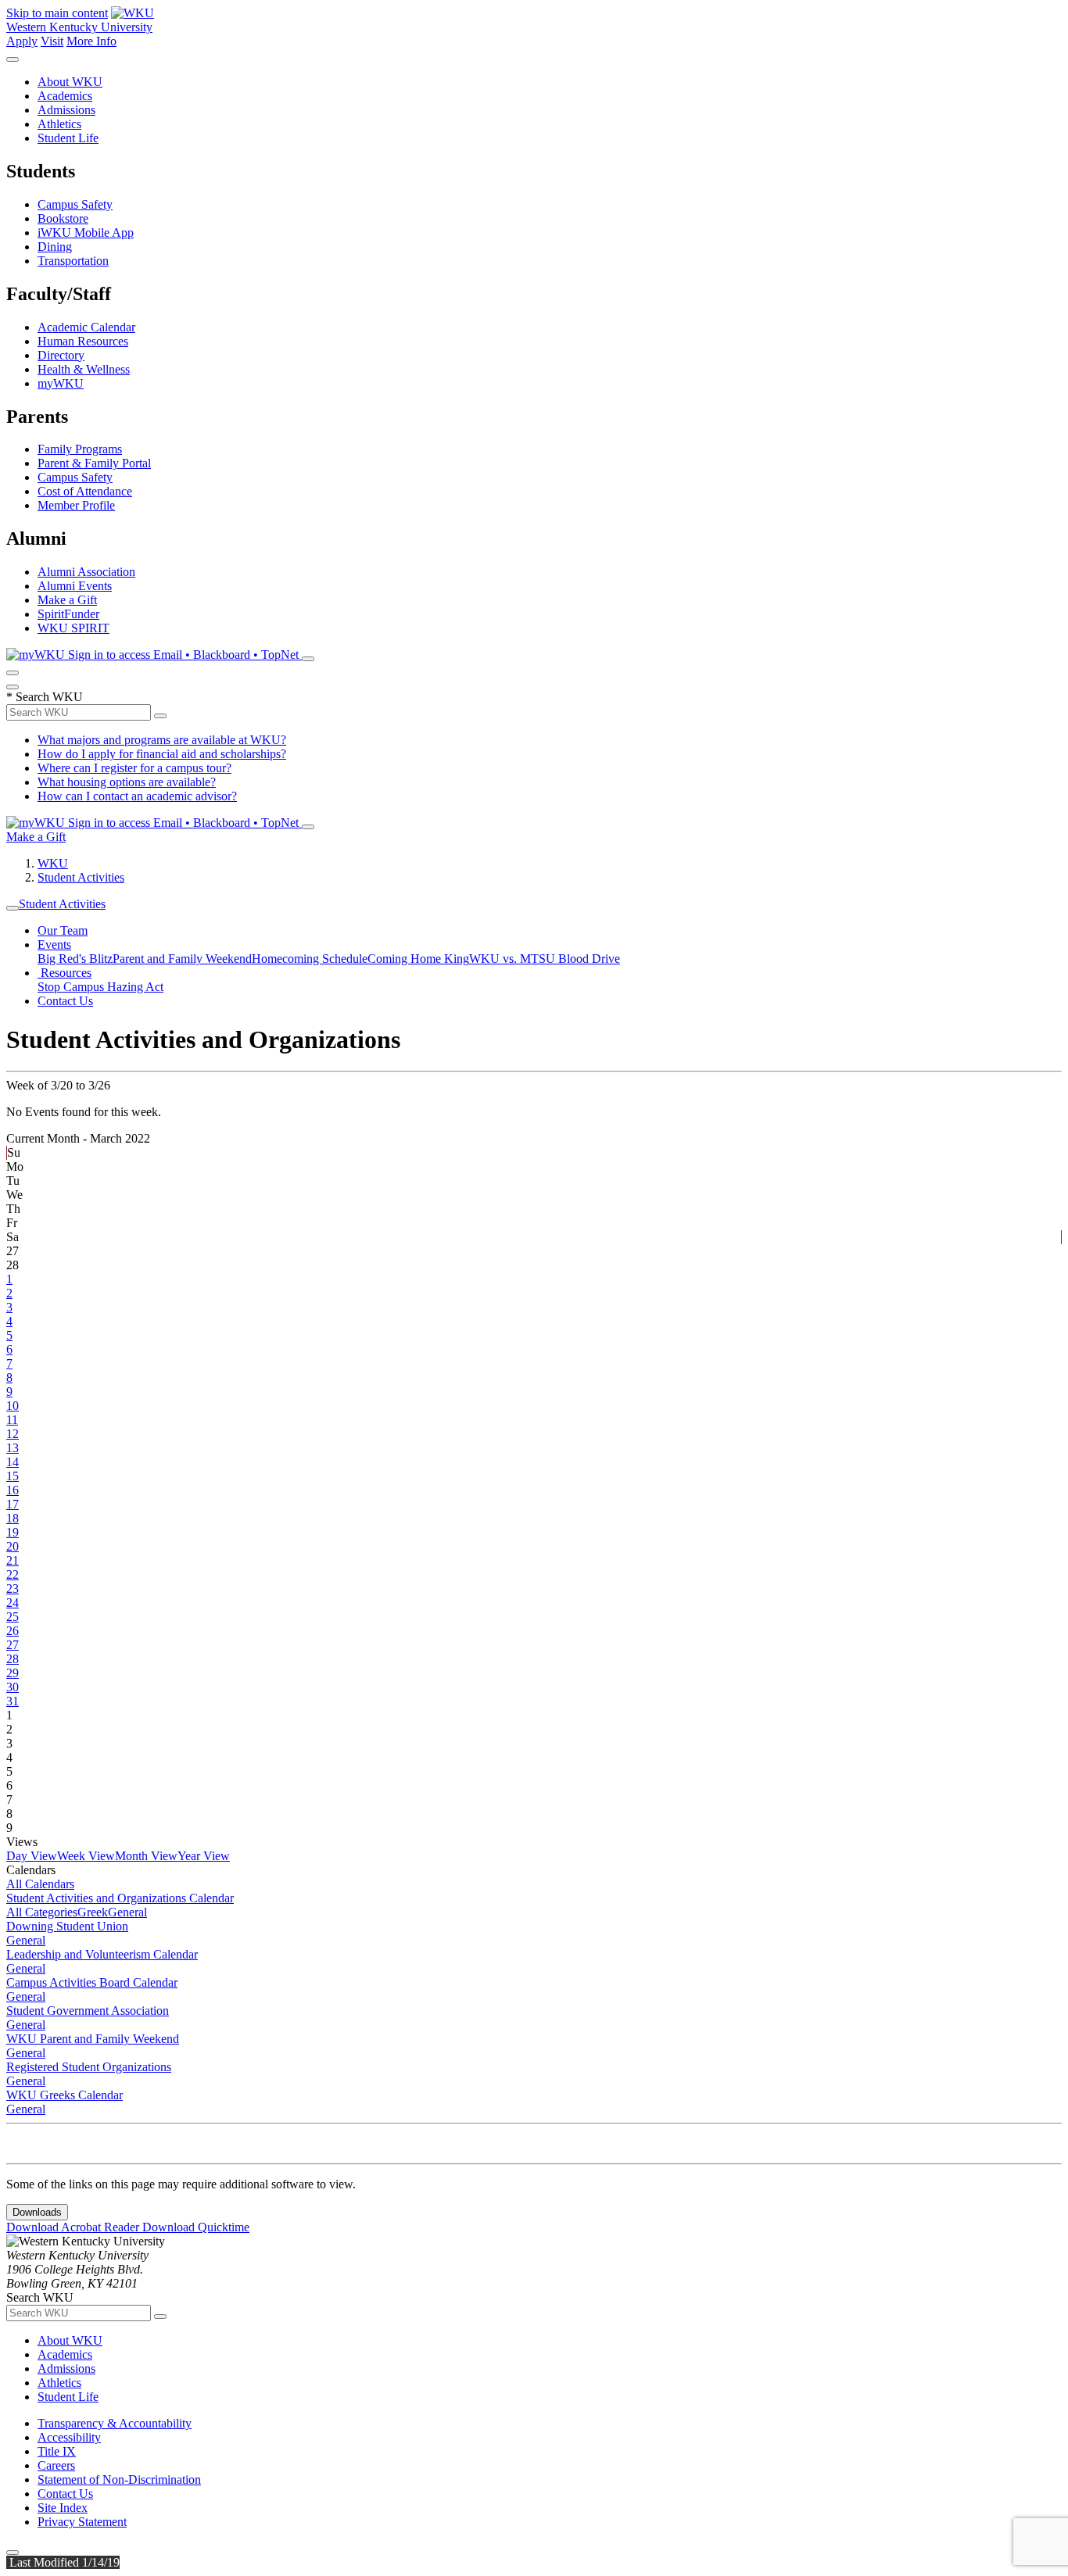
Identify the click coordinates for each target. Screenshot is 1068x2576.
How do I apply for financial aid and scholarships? (162, 754)
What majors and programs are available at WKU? (162, 740)
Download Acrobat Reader (74, 2227)
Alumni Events (75, 586)
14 (13, 1462)
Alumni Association (86, 572)
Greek (93, 1912)
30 (13, 1687)
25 (13, 1617)
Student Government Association (88, 2011)
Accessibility (69, 2437)
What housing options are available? (127, 782)
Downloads (37, 2212)
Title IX (57, 2451)
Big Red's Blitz (75, 959)
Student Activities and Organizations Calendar (120, 1898)
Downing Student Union (67, 1926)
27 (13, 1645)
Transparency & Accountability (115, 2423)
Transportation (73, 261)
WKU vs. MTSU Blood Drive (545, 959)
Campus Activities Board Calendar (92, 1982)
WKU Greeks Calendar (65, 2095)
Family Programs (80, 449)
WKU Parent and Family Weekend (93, 2039)
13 (13, 1448)
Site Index (63, 2508)
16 (13, 1490)
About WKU (70, 82)
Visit (52, 41)
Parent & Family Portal (94, 463)
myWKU (61, 383)
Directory (61, 355)
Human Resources (83, 341)
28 (13, 1659)
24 (13, 1603)
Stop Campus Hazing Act (100, 987)
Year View (204, 1856)
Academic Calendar (86, 327)
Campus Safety (75, 204)
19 (13, 1532)
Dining (55, 247)
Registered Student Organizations (89, 2067)
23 (13, 1589)
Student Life (68, 138)
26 (13, 1631)
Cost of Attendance (85, 491)
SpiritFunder (68, 614)
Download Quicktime (196, 2227)
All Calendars (40, 1884)
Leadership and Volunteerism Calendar (102, 1954)
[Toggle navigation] (13, 908)
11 (12, 1420)
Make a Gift (67, 600)
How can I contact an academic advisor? (137, 796)
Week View (86, 1856)
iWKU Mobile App (86, 233)
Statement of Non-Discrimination (119, 2479)
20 (13, 1546)
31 (13, 1701)
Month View (146, 1856)
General (127, 1912)
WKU (53, 863)
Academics (65, 96)
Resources (65, 973)
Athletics (59, 124)
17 (13, 1504)
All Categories (42, 1912)
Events (54, 945)
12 (13, 1434)
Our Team (63, 930)
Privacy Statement (82, 2522)
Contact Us (65, 1001)
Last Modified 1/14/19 (63, 2562)
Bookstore (63, 218)
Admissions (66, 110)
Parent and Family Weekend (182, 959)
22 (13, 1574)
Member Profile (76, 505)
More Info (91, 41)
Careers (56, 2465)
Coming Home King (418, 959)
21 (13, 1560)
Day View (32, 1856)
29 (13, 1673)
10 (13, 1406)
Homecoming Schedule (310, 959)
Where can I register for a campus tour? (134, 768)
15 (13, 1476)
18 (13, 1518)
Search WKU (45, 697)
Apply (22, 41)
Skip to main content (57, 13)
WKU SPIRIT (73, 628)
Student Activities (81, 877)
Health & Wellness (84, 369)
